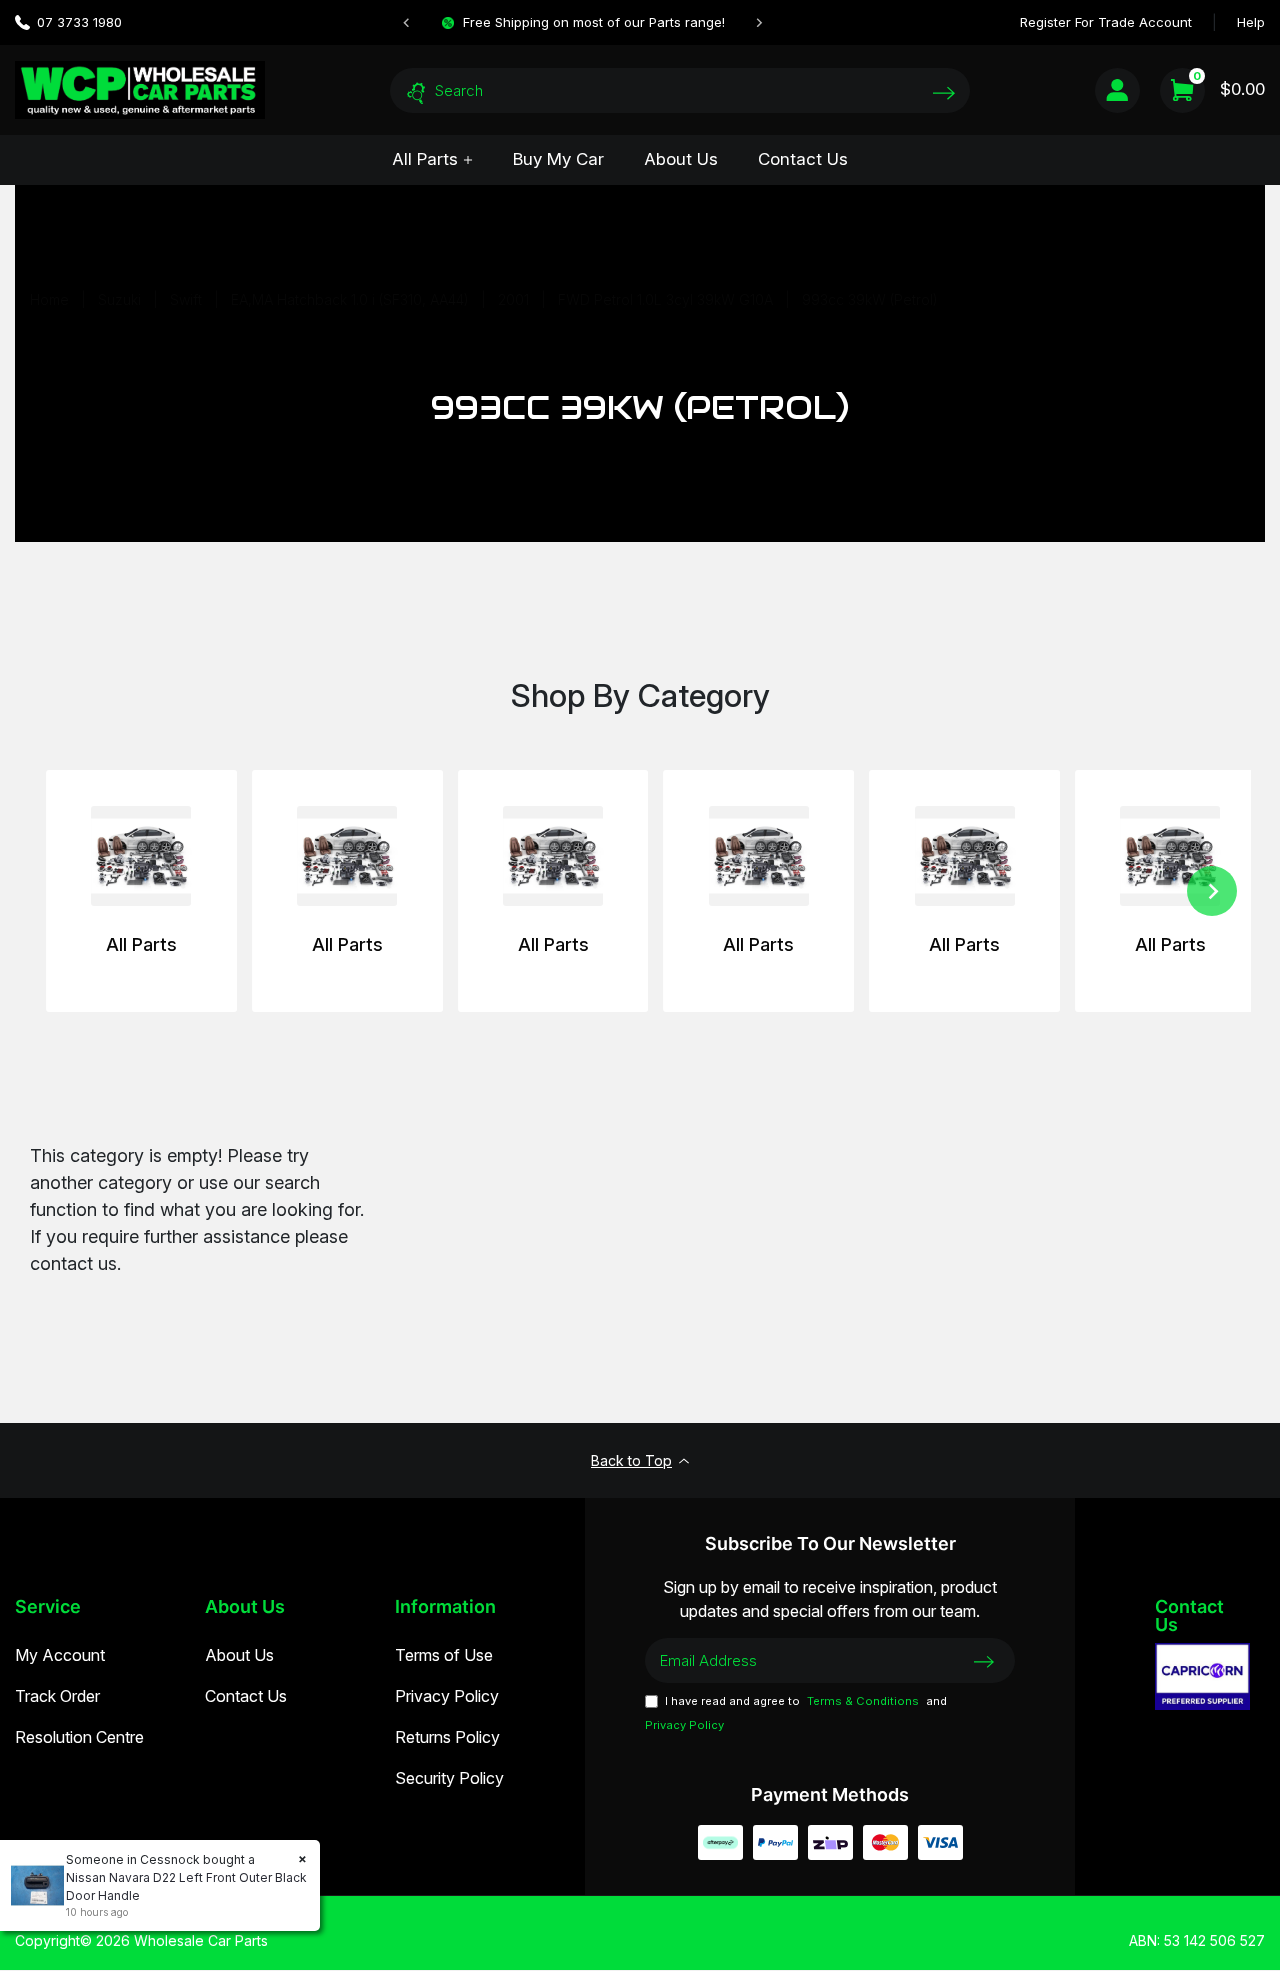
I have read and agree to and (796, 1713)
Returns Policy (447, 1737)
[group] (141, 891)
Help (1251, 22)
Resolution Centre (79, 1737)
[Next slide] (759, 23)
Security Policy (449, 1778)
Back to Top (631, 1460)
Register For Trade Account (1106, 22)
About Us (681, 159)
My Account (60, 1655)
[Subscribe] (984, 1660)
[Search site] (944, 92)
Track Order (57, 1696)
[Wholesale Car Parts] (140, 89)
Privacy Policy (447, 1696)
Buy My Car (558, 159)
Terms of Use (444, 1655)
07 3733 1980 (79, 22)
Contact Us (803, 159)
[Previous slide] (407, 23)
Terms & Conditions (863, 1701)
